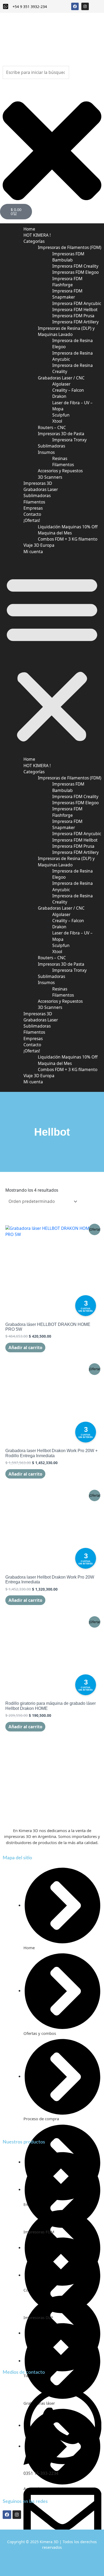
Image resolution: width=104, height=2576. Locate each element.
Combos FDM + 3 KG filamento (68, 539)
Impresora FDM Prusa (73, 316)
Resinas (60, 458)
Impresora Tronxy (69, 440)
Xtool (57, 421)
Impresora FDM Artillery (75, 322)
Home (29, 759)
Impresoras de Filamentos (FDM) (70, 247)
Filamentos (63, 465)
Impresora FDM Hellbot (75, 310)
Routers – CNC (52, 427)
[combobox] (36, 72)
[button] (52, 657)
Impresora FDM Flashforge (67, 282)
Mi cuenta (33, 552)
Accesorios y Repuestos (60, 471)
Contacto (32, 1045)
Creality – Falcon (68, 390)
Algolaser (61, 384)
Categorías (34, 241)
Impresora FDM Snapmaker (67, 294)
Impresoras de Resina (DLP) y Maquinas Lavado (66, 331)
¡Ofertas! (32, 520)
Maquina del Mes (55, 533)
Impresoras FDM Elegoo (75, 272)
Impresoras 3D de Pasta (61, 434)
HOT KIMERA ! (37, 766)
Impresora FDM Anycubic (77, 303)
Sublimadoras (51, 446)
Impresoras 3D (38, 1014)
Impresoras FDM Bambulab (68, 257)
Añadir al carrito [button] (25, 1348)
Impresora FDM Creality (75, 266)
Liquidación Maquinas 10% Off (68, 527)
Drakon (59, 396)
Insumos (46, 452)
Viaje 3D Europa (39, 1076)
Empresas (33, 1039)
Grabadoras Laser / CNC (61, 378)
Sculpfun (61, 415)
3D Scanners (50, 1007)
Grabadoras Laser (41, 1020)
